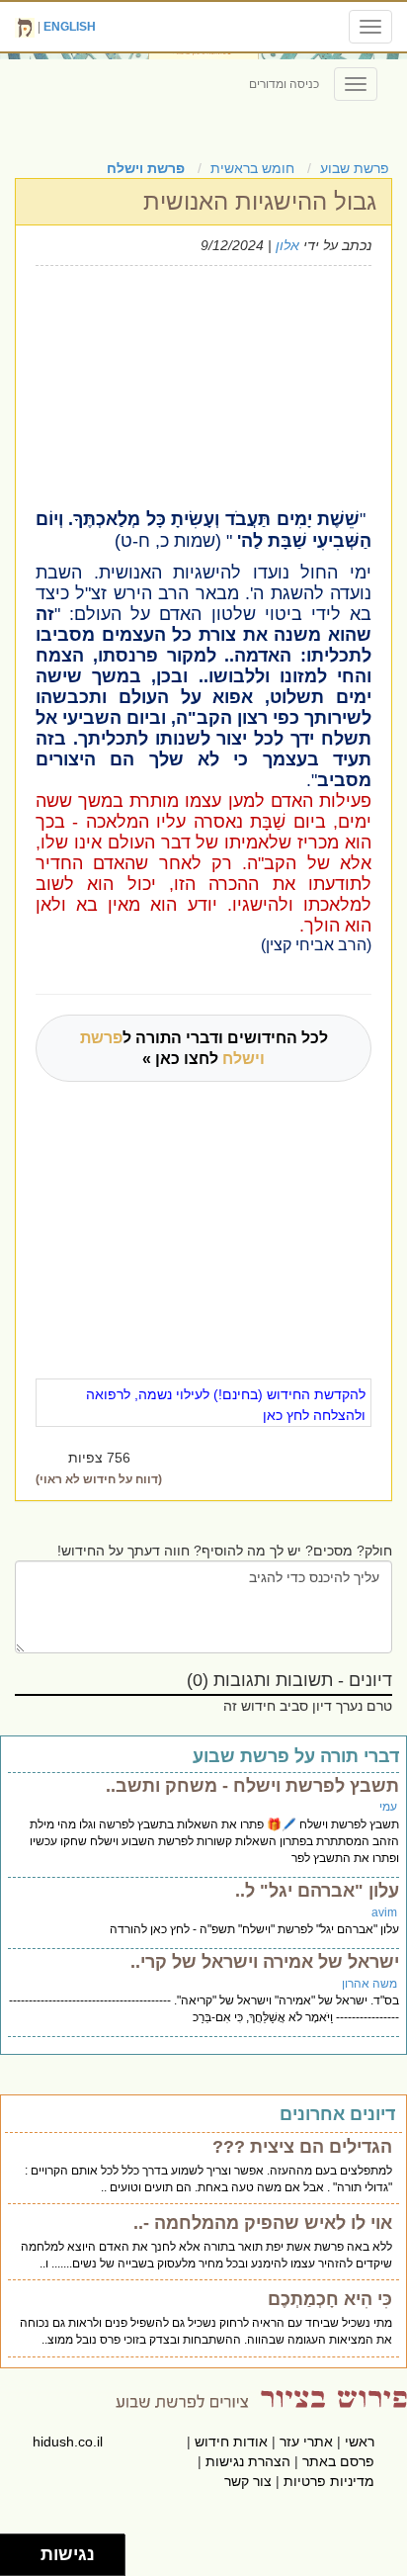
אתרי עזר (306, 2442)
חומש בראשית (252, 168)
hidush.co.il (68, 2442)
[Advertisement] (172, 385)
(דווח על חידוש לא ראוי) (99, 1479)
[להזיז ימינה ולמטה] (26, 2561)
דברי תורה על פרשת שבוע (296, 1756)
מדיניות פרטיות (329, 2481)
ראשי (360, 2442)
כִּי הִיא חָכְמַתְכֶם (330, 2299)
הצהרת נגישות (248, 2461)
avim (384, 1912)
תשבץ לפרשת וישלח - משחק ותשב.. (252, 1786)
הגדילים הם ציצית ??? (302, 2147)
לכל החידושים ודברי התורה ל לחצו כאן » (204, 1048)
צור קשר (248, 2481)
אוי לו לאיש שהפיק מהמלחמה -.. (263, 2223)
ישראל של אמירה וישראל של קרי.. (265, 1962)
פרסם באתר (338, 2461)
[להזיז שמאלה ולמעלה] (15, 2550)
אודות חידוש (231, 2442)
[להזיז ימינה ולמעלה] (26, 2550)
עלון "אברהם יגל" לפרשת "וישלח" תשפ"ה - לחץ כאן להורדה (254, 1929)
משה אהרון (369, 1984)
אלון (287, 245)
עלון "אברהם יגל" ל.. (317, 1891)
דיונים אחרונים (337, 2114)
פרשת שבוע (355, 168)
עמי (388, 1807)
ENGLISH (70, 27)
